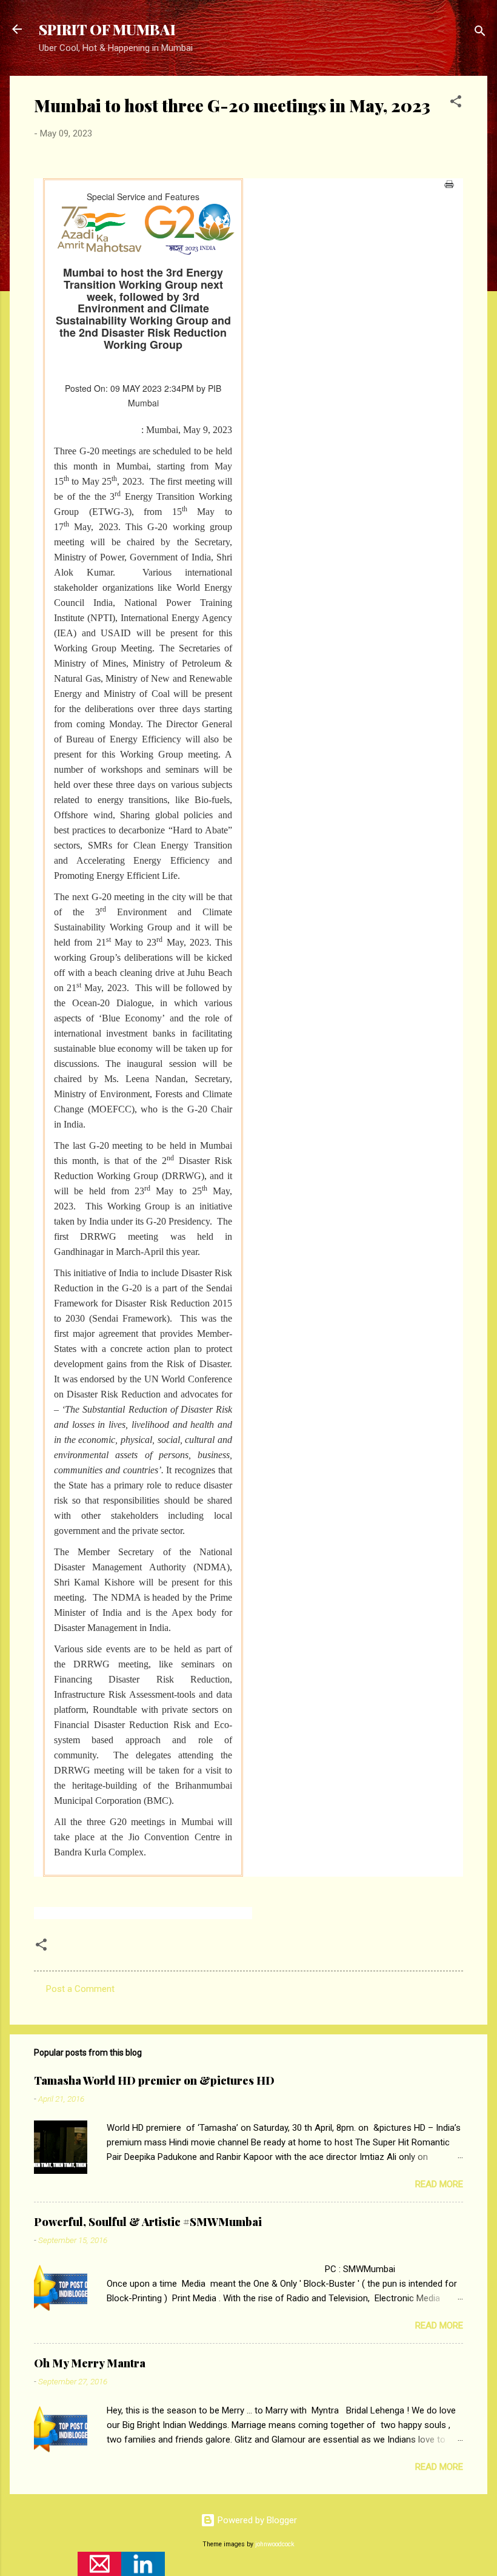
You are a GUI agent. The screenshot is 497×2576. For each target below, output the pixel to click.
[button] (456, 103)
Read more (439, 2184)
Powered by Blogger (256, 2520)
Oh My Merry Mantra (90, 2363)
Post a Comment (80, 1989)
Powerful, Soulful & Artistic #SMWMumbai (148, 2222)
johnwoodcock (275, 2544)
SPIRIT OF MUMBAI (107, 29)
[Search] (480, 33)
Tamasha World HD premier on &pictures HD (154, 2080)
